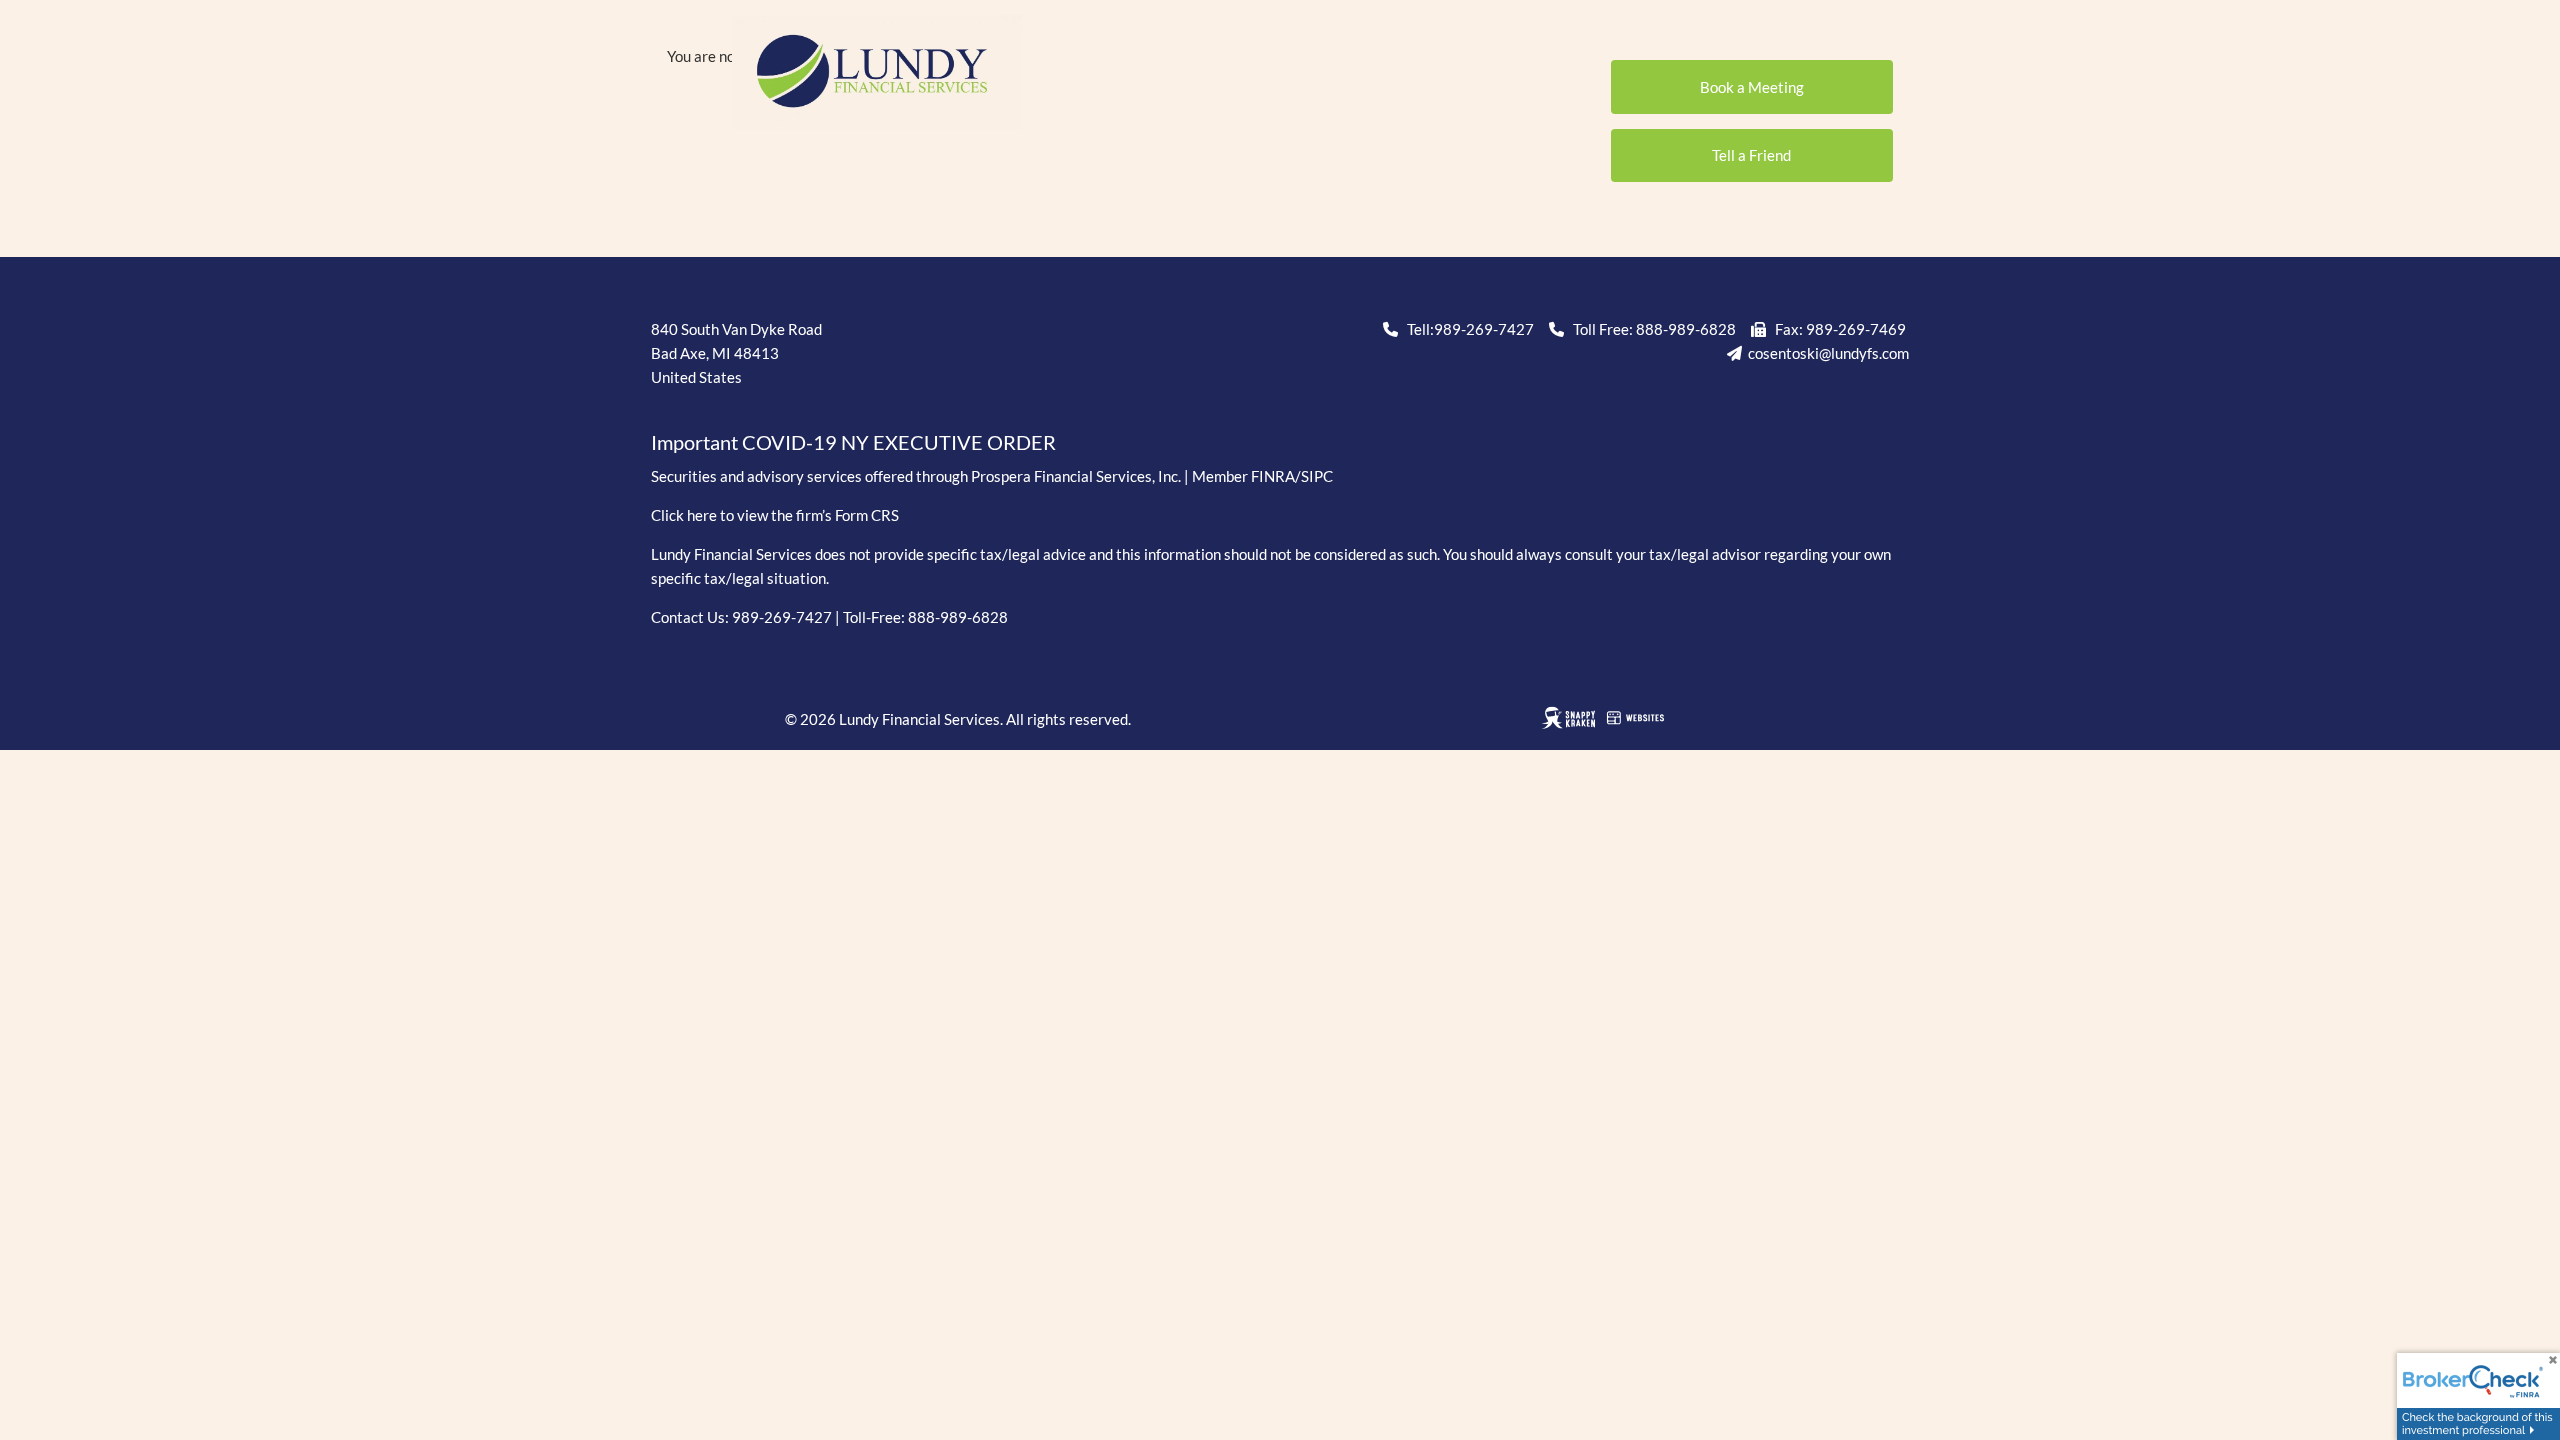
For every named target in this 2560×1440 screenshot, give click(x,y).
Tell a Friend (1751, 155)
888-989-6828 (1686, 329)
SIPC (1317, 476)
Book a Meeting (1752, 87)
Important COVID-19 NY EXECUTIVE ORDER (853, 442)
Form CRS (867, 515)
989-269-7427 (1484, 329)
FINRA (1273, 476)
